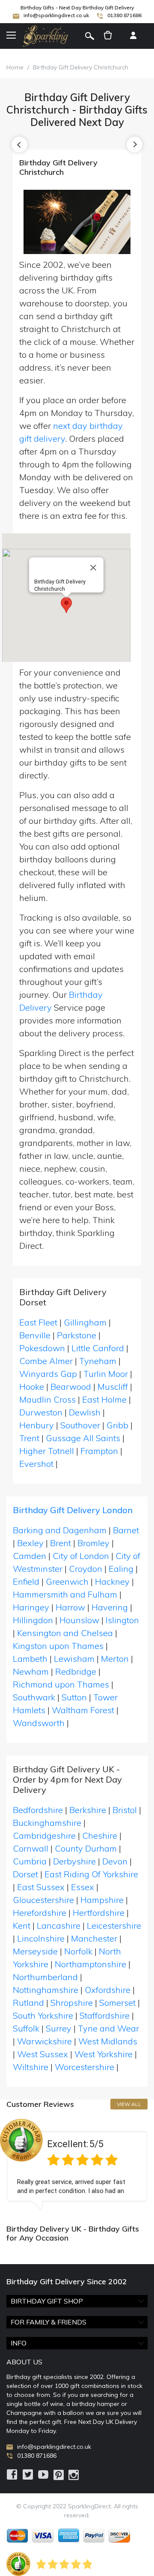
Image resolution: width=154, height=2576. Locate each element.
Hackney (112, 1581)
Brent (61, 1543)
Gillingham (85, 1322)
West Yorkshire (104, 2054)
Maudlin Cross (47, 1399)
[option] (77, 2165)
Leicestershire (114, 1925)
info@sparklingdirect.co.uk (56, 15)
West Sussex (43, 2054)
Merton (115, 1659)
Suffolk (26, 2028)
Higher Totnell (47, 1451)
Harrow (70, 1607)
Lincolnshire (41, 1938)
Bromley (93, 1543)
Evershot (36, 1464)
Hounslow (79, 1620)
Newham (31, 1671)
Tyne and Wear (108, 2028)
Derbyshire (74, 1861)
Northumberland (45, 1977)
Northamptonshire (90, 1964)
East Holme (104, 1399)
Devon (115, 1861)
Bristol (125, 1810)
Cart (108, 36)
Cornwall (31, 1848)
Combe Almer (46, 1361)
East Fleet (38, 1322)
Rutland (28, 2003)
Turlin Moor (106, 1374)
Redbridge (76, 1671)
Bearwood (71, 1387)
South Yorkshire (43, 2015)
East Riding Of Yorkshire (91, 1874)
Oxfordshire (108, 1990)
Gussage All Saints (83, 1438)
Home (15, 67)
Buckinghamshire (47, 1823)
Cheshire (100, 1836)
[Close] (93, 568)
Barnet (126, 1530)
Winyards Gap (48, 1374)
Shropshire (72, 2003)
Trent (29, 1438)
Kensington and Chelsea (65, 1633)
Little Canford (98, 1348)
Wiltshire (31, 2067)
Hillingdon (33, 1620)
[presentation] (19, 145)
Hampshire (102, 1900)
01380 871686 (124, 15)
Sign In (133, 36)
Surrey (59, 2028)
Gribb (117, 1425)
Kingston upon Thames (58, 1646)
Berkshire (88, 1810)
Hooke (32, 1387)
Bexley (30, 1543)
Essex (83, 1887)
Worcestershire (84, 2067)
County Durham (86, 1848)
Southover (80, 1425)
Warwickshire (44, 2041)
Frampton (99, 1451)
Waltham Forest (83, 1710)
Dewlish (85, 1412)
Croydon (86, 1569)
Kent (22, 1925)
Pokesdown (42, 1348)
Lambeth (30, 1659)
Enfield (26, 1581)
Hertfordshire (99, 1913)
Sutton (74, 1697)
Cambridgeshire (44, 1836)
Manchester (94, 1938)
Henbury (37, 1425)
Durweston (41, 1412)
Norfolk (78, 1951)
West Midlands (108, 2041)
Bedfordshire (38, 1810)
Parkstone (77, 1335)
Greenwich (67, 1581)
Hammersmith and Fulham (65, 1594)
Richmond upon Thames (61, 1684)
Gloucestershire (43, 1900)
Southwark (34, 1697)
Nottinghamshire (46, 1990)
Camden (30, 1556)
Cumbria (30, 1861)
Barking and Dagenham (60, 1530)
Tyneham (98, 1361)
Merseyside (35, 1951)
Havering (110, 1607)
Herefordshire (40, 1913)
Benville (35, 1335)
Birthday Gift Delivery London (73, 1510)
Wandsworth (39, 1723)
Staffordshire (105, 2015)
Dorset (25, 1874)
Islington (122, 1620)
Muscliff (113, 1387)
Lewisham (74, 1659)
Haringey (31, 1607)
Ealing (121, 1569)
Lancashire (59, 1925)
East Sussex (41, 1887)
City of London (81, 1556)
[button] (66, 605)
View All (129, 2104)
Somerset (117, 2003)
